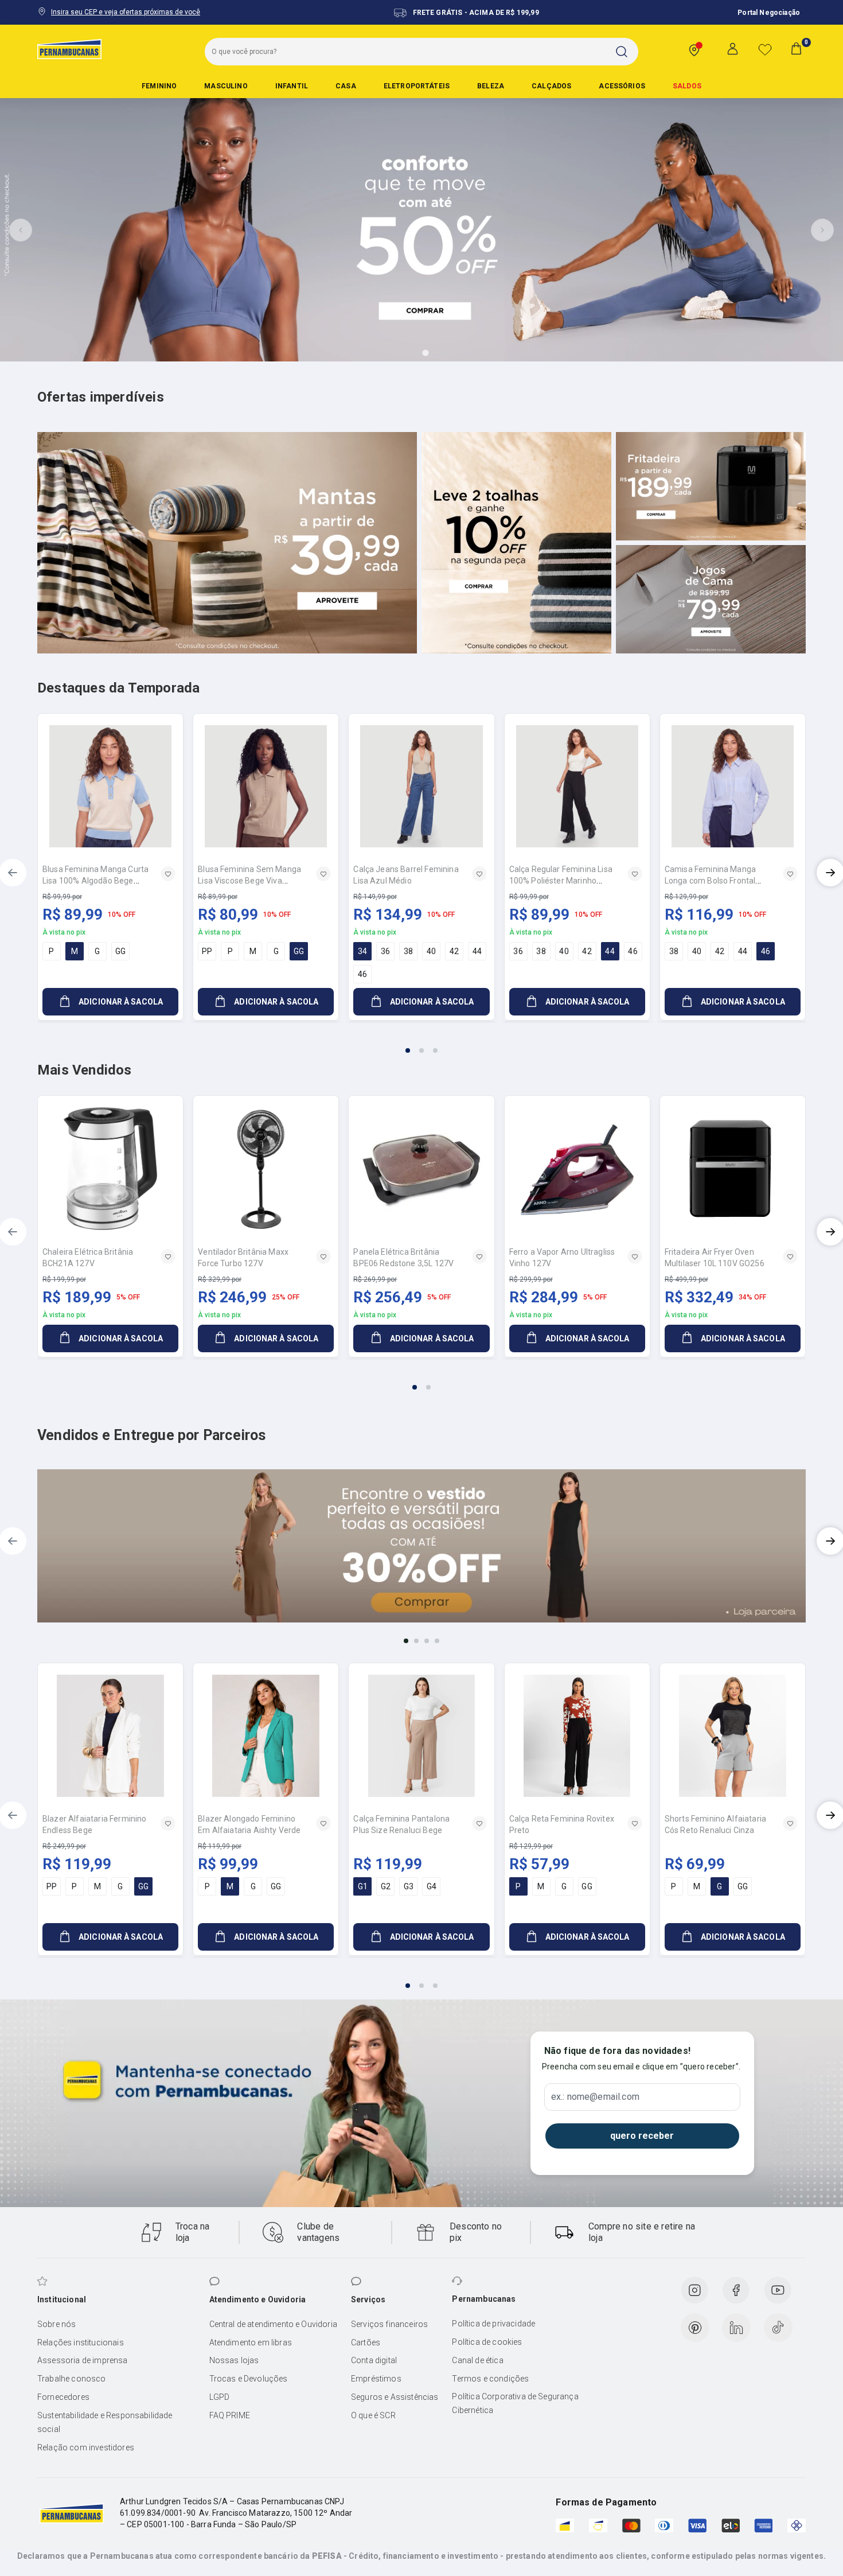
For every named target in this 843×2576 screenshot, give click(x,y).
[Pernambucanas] (69, 49)
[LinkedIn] (736, 2328)
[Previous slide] (21, 230)
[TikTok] (778, 2328)
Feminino (159, 86)
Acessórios (622, 86)
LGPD (220, 2397)
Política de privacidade (493, 2324)
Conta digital (374, 2360)
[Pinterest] (695, 2328)
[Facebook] (736, 2290)
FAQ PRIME (230, 2415)
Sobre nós (56, 2324)
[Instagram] (694, 2290)
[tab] (393, 353)
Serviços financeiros (389, 2324)
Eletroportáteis (417, 86)
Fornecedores (63, 2397)
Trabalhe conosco (72, 2379)
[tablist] (421, 1044)
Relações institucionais (81, 2342)
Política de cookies (487, 2342)
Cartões (366, 2342)
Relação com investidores (86, 2447)
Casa (346, 86)
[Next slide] (822, 230)
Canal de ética (477, 2360)
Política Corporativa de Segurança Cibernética (515, 2403)
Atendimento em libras (251, 2342)
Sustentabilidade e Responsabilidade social (105, 2422)
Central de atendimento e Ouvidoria (273, 2324)
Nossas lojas (234, 2360)
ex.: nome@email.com (595, 2097)
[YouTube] (778, 2290)
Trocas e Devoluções (249, 2379)
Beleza (491, 86)
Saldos (687, 86)
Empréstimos (376, 2379)
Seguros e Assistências (395, 2397)
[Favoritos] (765, 49)
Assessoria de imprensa (83, 2360)
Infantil (292, 86)
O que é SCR (373, 2415)
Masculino (226, 86)
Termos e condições (490, 2379)
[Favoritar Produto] (168, 874)
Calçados (551, 86)
